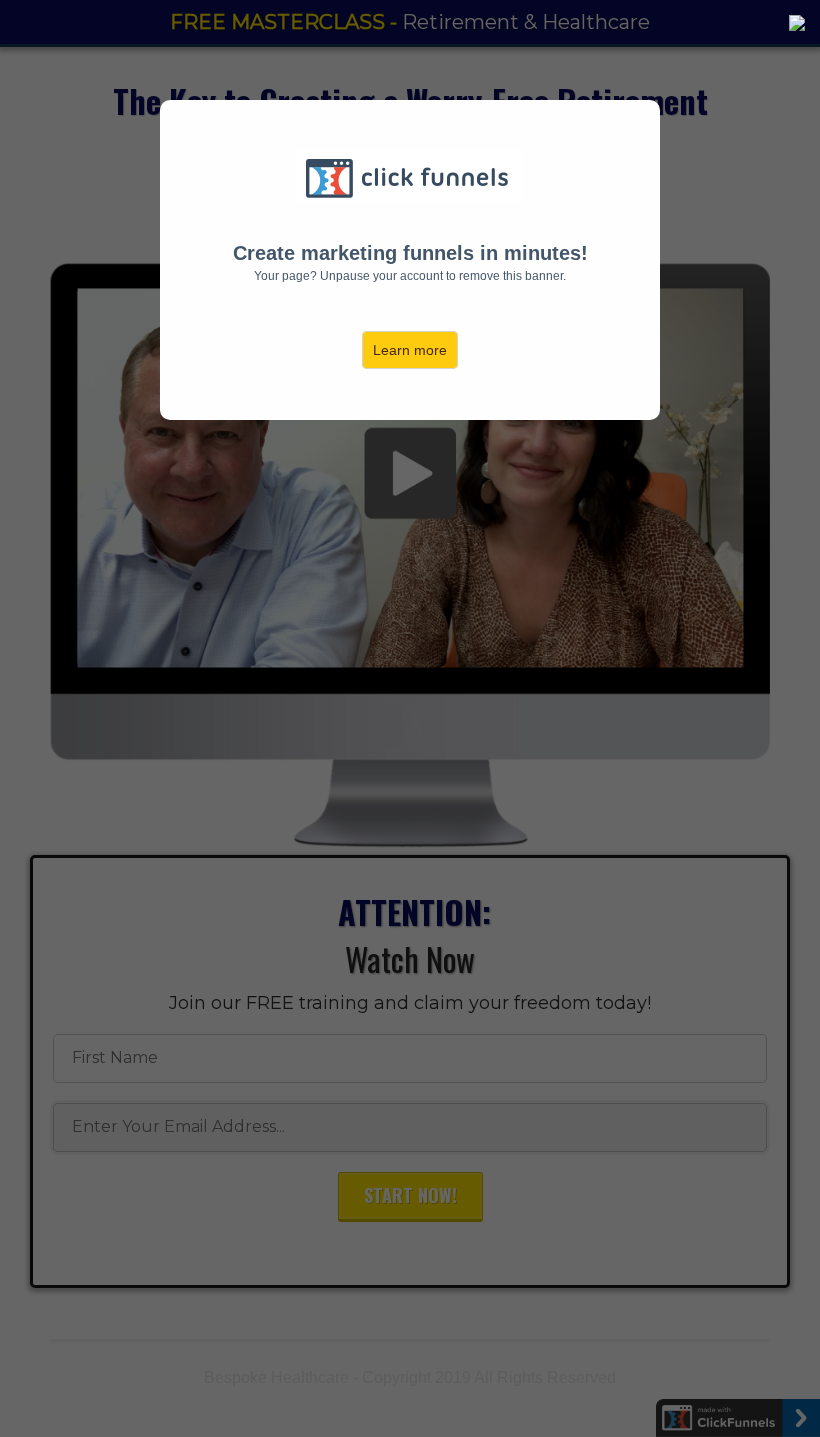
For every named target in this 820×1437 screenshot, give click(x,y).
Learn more (410, 350)
